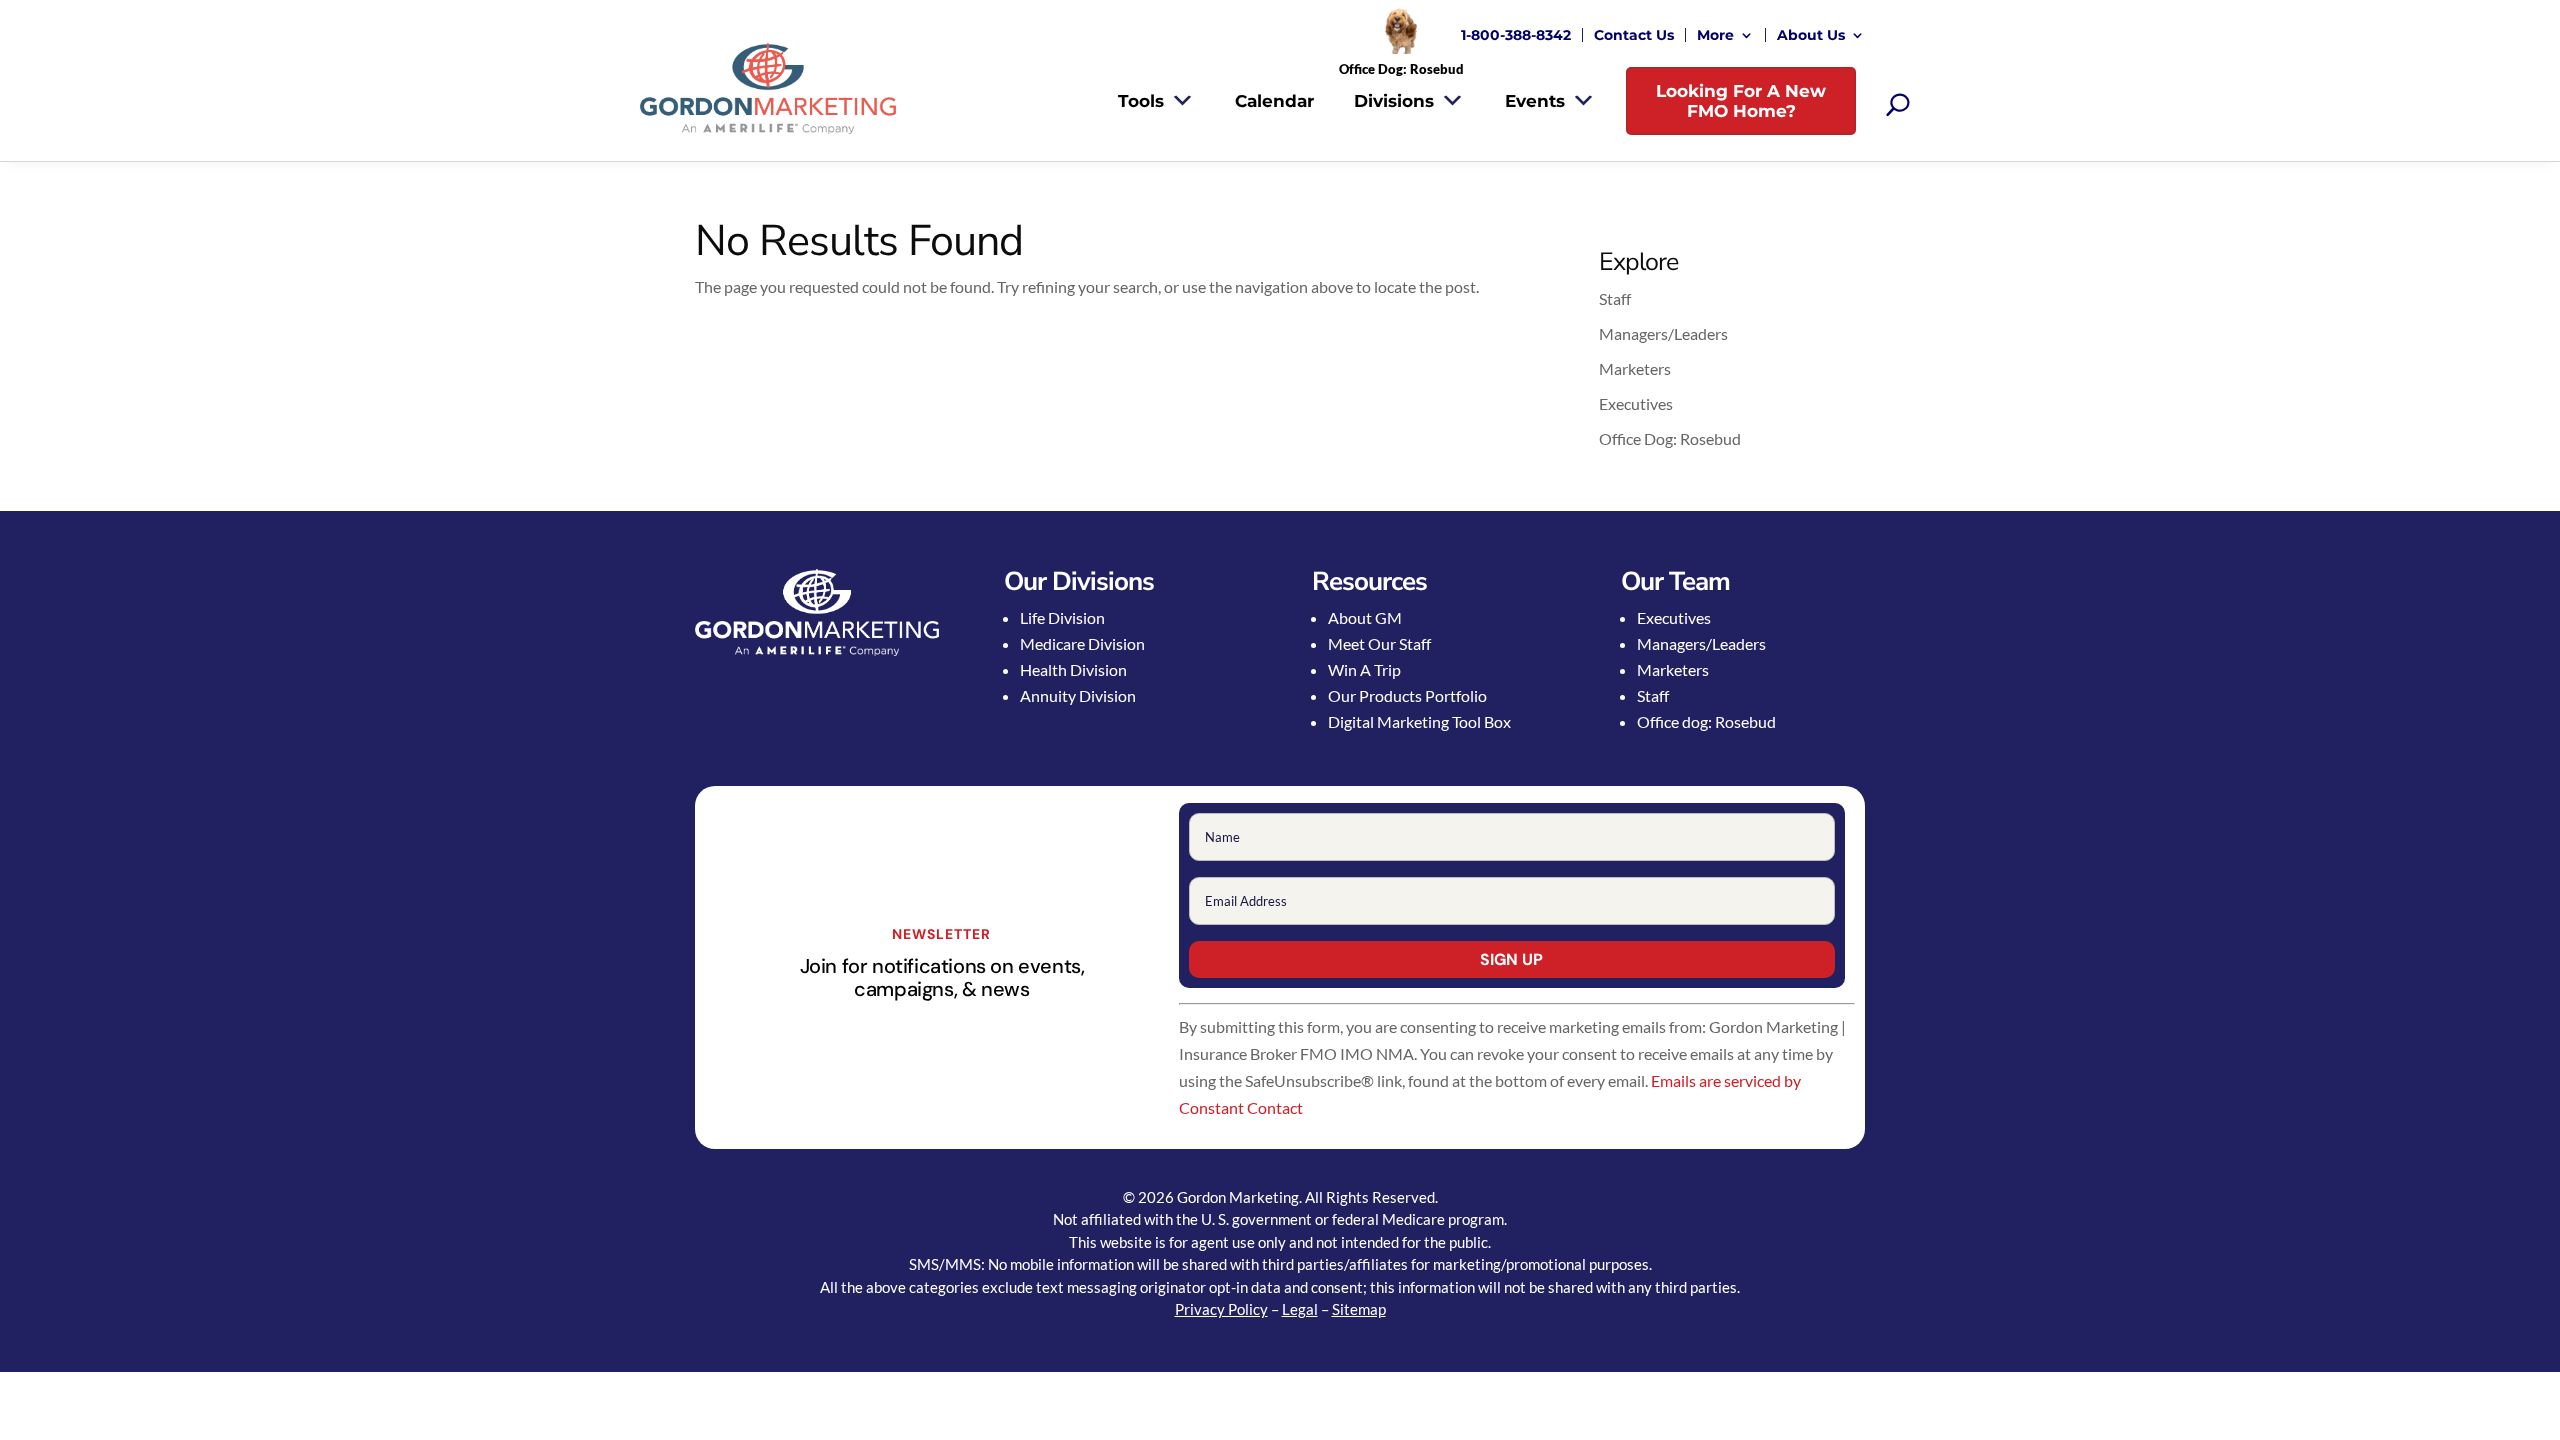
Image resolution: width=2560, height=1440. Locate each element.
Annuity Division (1078, 695)
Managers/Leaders (1663, 333)
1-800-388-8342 (1516, 35)
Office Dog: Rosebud (1670, 438)
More (1715, 35)
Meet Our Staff (1379, 643)
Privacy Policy (1221, 1309)
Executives (1636, 403)
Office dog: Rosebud (1706, 721)
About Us (1811, 35)
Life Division (1062, 617)
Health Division (1073, 669)
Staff (1615, 298)
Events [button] (1535, 101)
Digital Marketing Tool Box (1419, 721)
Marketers (1635, 368)
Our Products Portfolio (1407, 695)
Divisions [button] (1394, 101)
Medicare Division (1082, 643)
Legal (1300, 1309)
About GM (1365, 617)
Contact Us (1634, 35)
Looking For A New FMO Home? (1741, 101)
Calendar (1274, 101)
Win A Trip (1364, 669)
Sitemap (1359, 1309)
